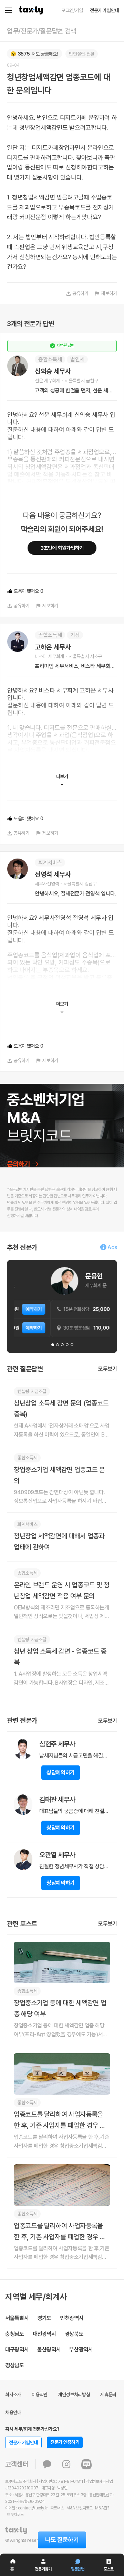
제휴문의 (108, 2394)
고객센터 (17, 2464)
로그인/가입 (72, 10)
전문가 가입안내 (104, 10)
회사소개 (13, 2394)
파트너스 (57, 2508)
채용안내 (13, 2412)
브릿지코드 (15, 2515)
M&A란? (102, 2508)
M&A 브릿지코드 (80, 2508)
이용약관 (40, 2394)
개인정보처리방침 (74, 2394)
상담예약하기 (61, 1772)
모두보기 (108, 1369)
